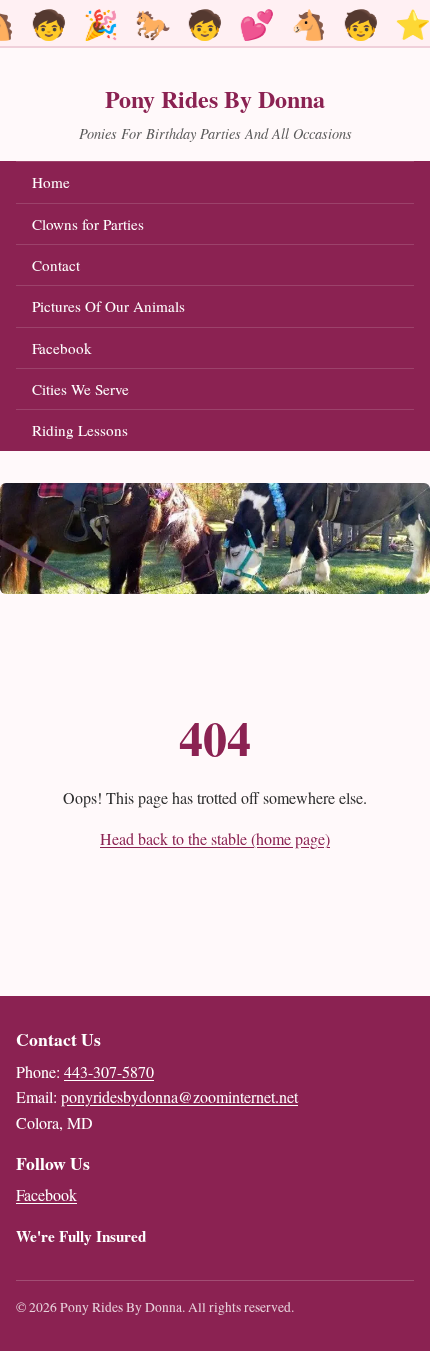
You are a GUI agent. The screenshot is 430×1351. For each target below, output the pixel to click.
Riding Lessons (80, 430)
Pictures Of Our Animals (108, 306)
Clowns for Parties (88, 224)
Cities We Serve (80, 389)
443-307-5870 (109, 1071)
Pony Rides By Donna (215, 98)
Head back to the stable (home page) (215, 838)
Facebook (119, 347)
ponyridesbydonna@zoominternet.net (179, 1096)
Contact (56, 265)
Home (51, 182)
